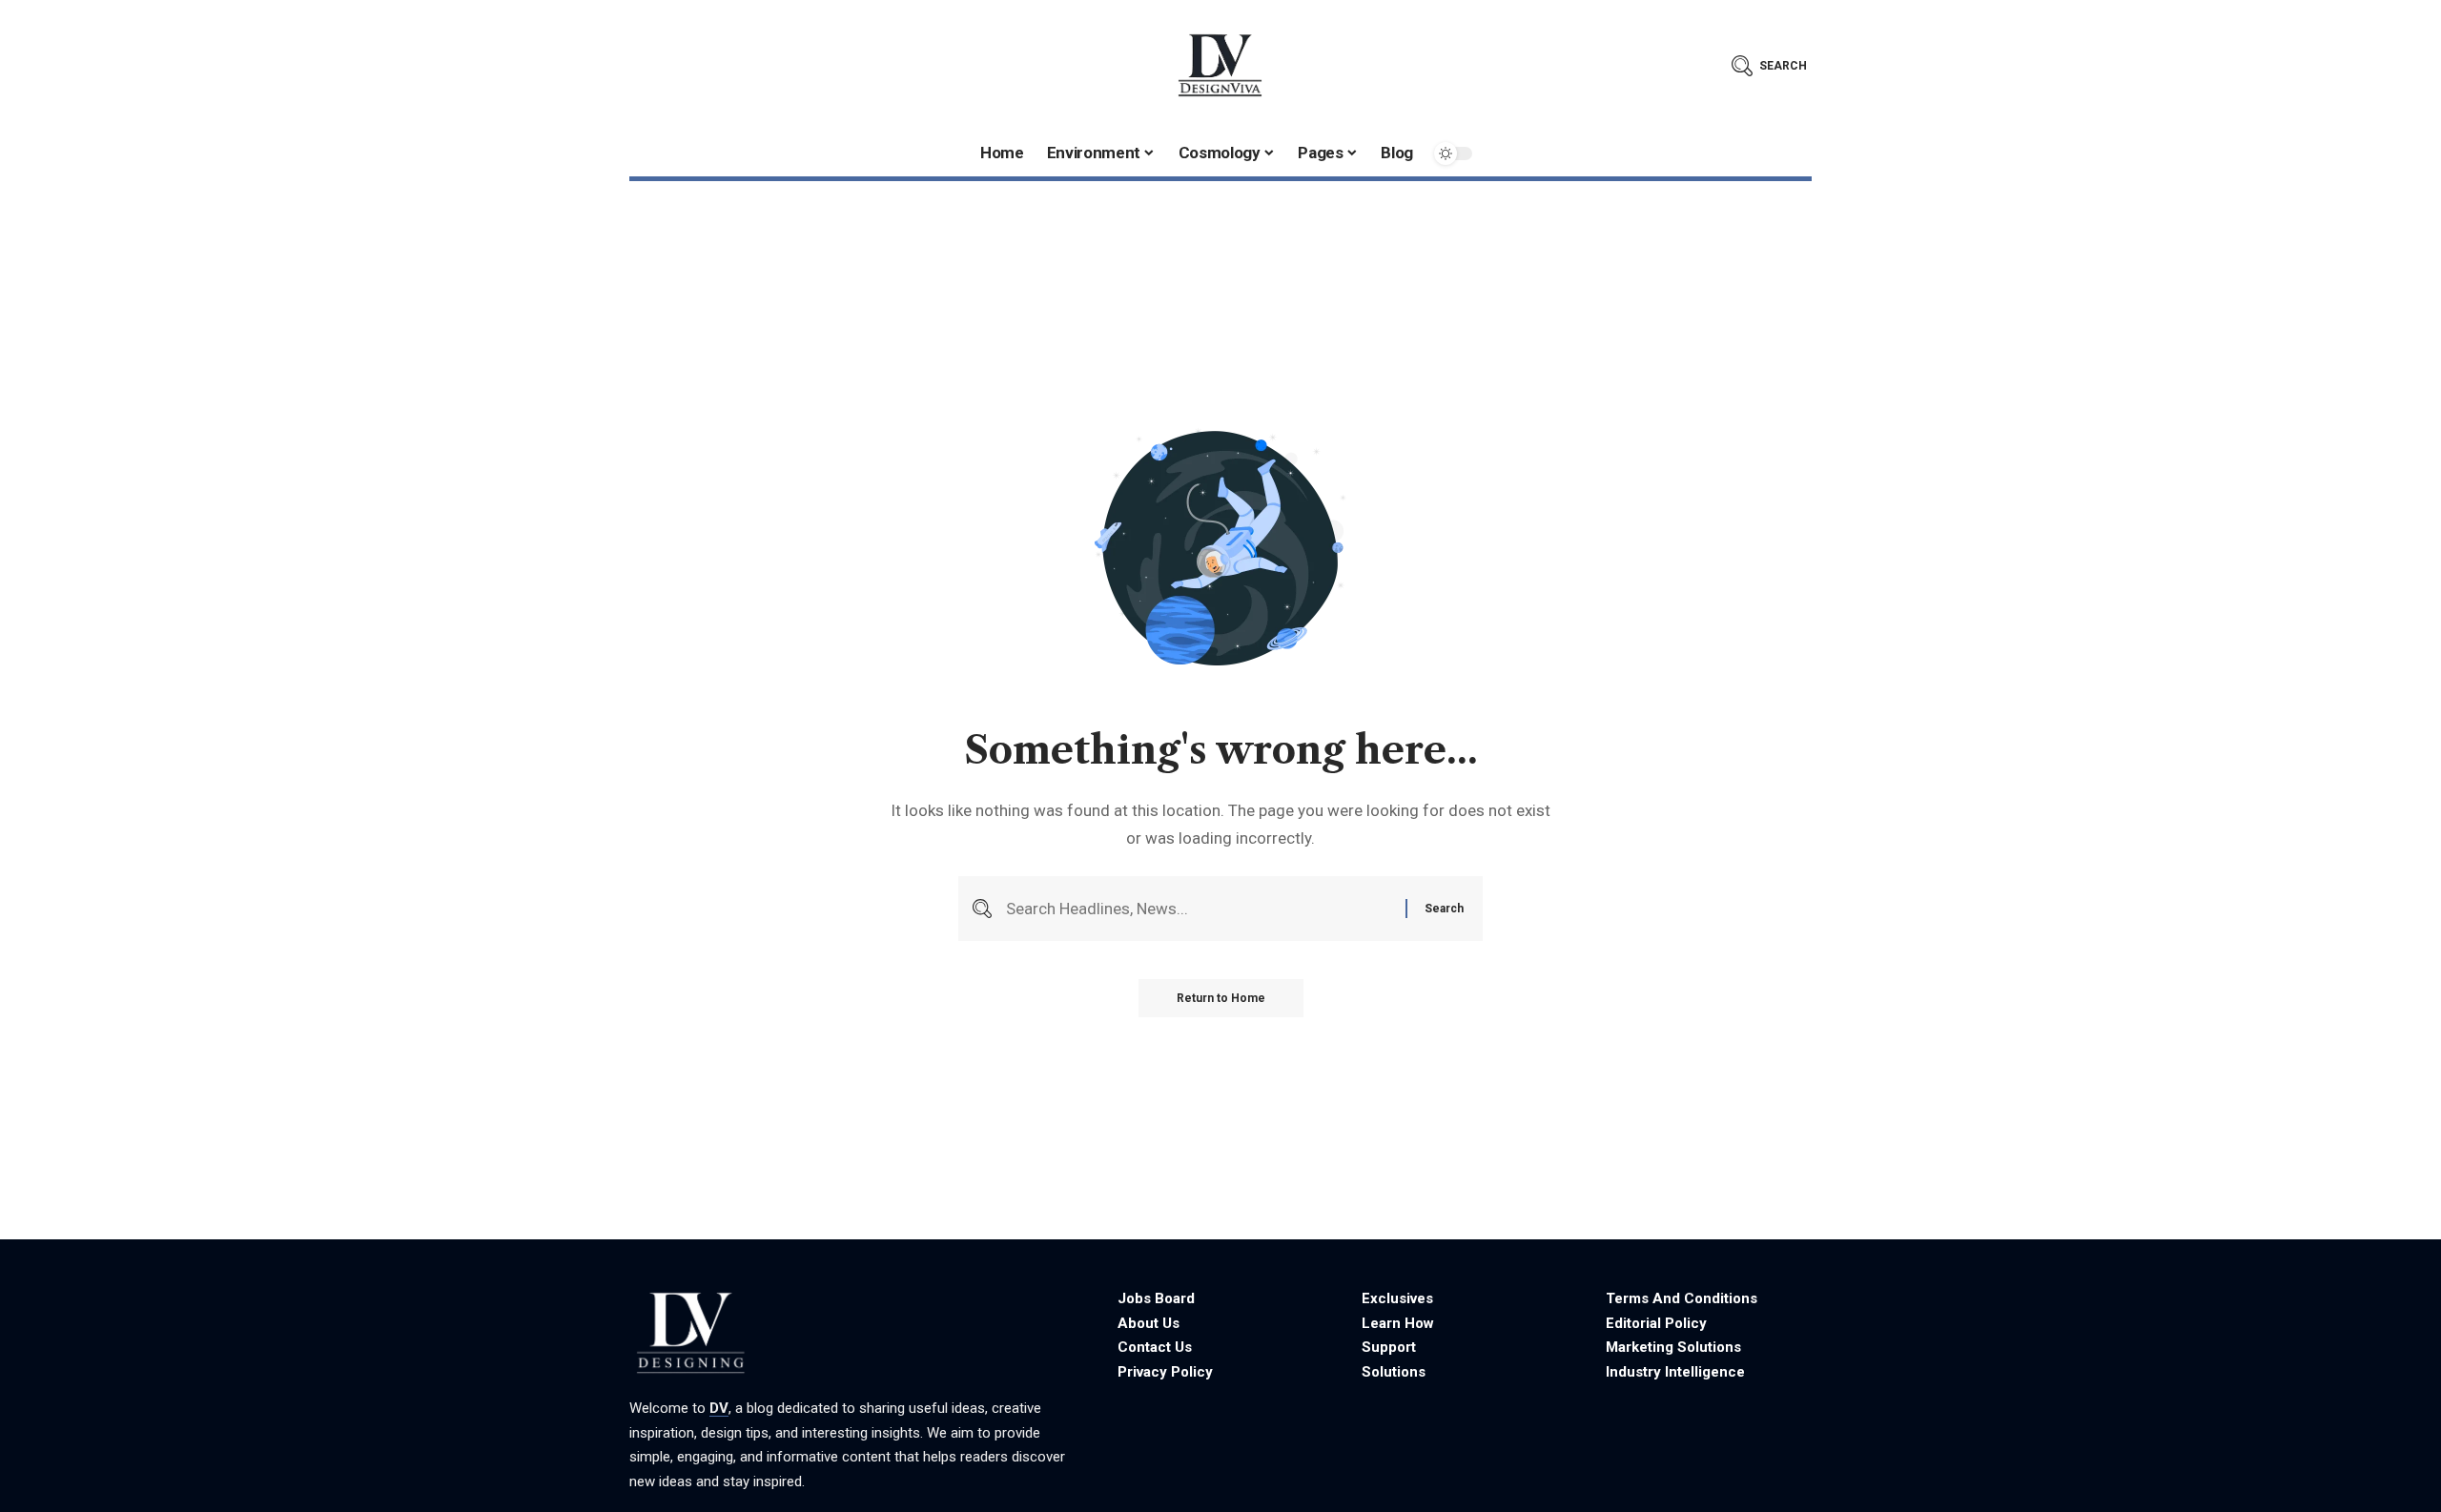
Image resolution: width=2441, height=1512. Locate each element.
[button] (1769, 66)
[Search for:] (1199, 909)
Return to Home (1221, 998)
